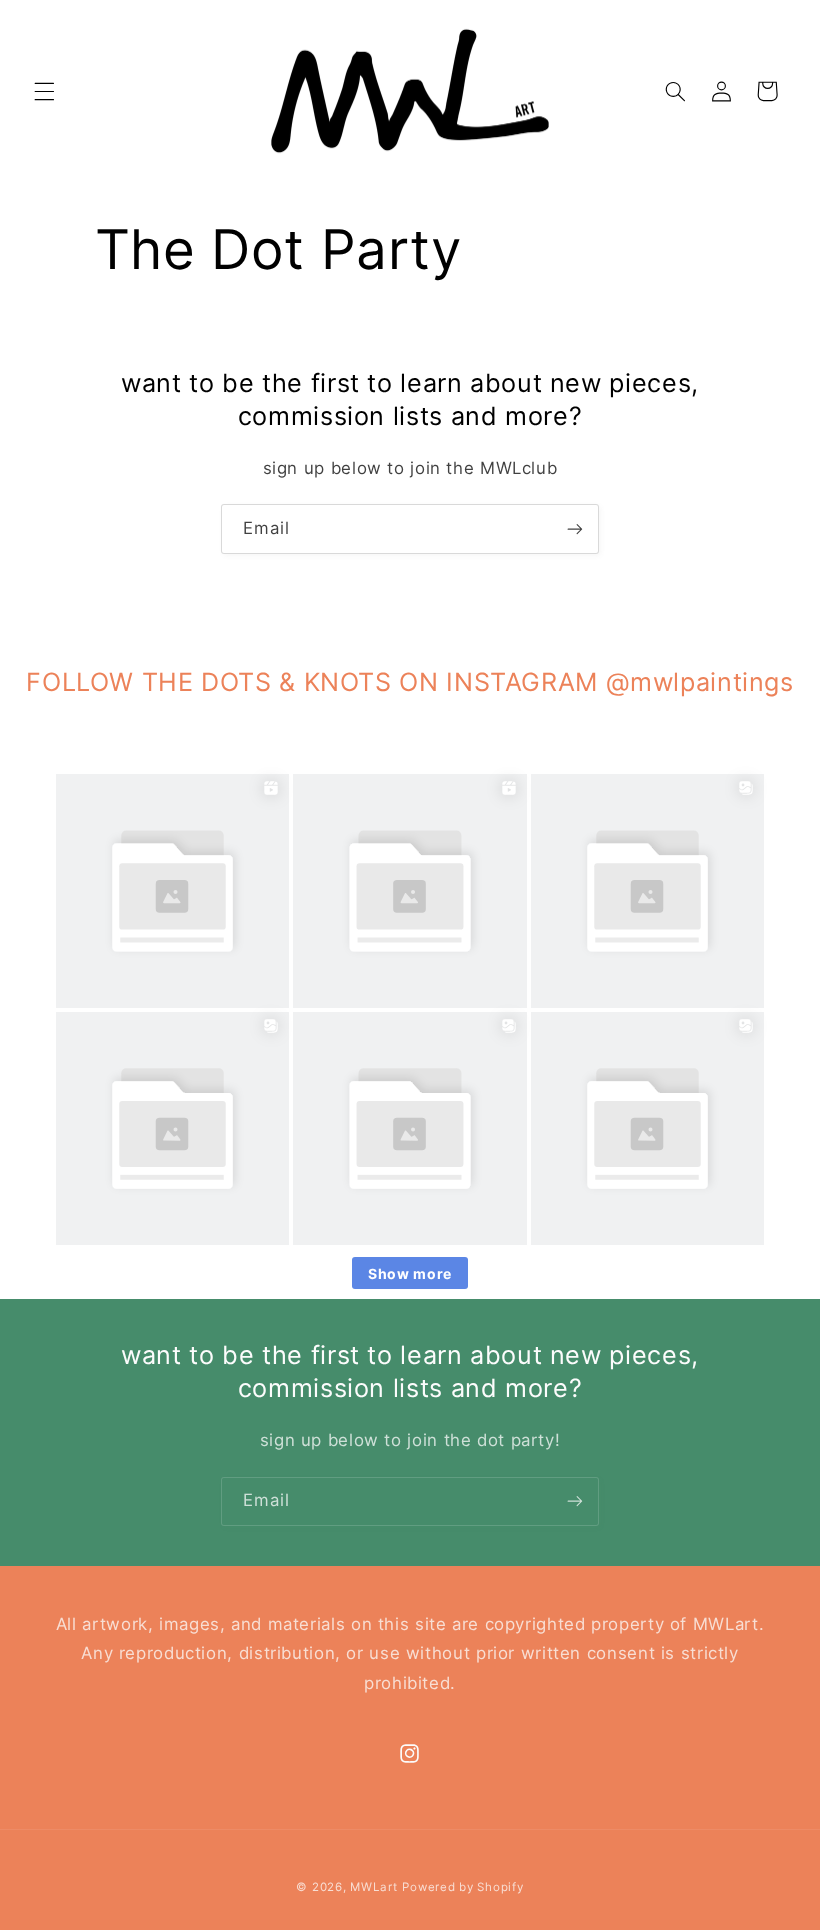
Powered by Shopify (462, 1887)
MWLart (373, 1887)
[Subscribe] (575, 528)
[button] (44, 91)
